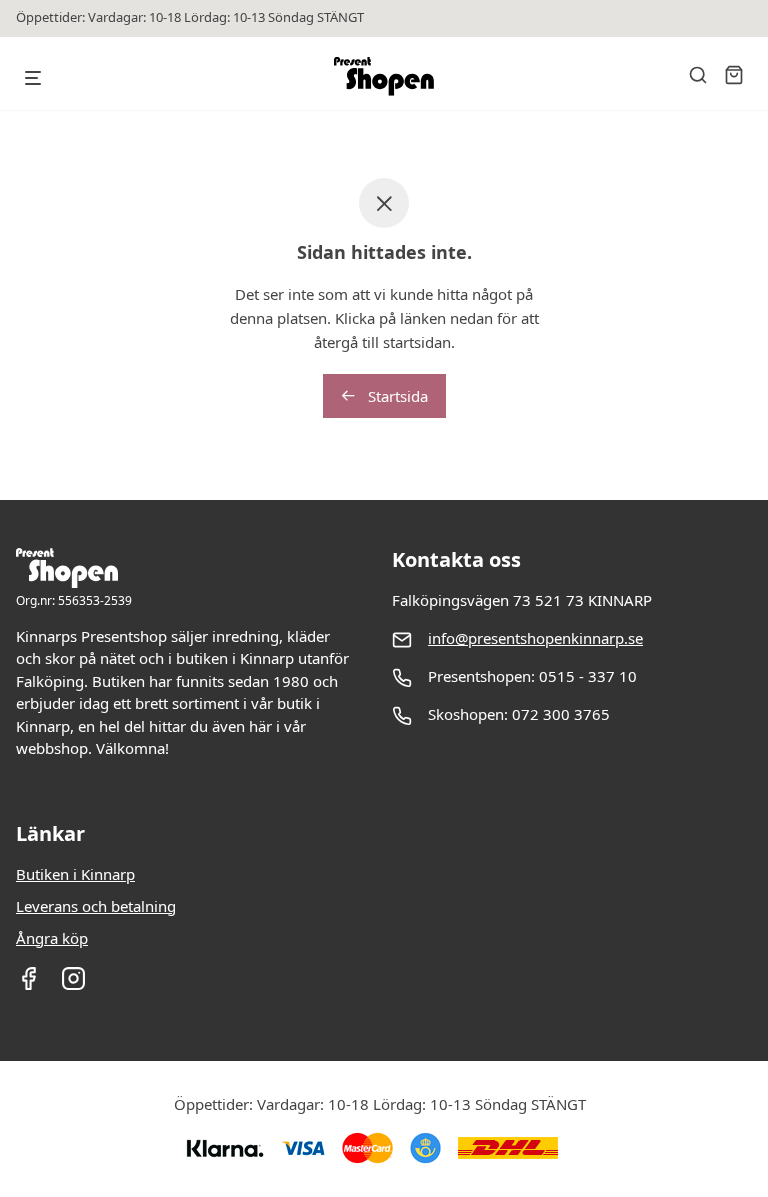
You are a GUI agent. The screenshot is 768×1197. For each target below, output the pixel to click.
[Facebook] (28, 985)
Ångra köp (52, 938)
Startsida (396, 396)
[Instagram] (73, 985)
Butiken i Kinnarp (75, 874)
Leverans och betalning (96, 906)
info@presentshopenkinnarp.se (535, 638)
